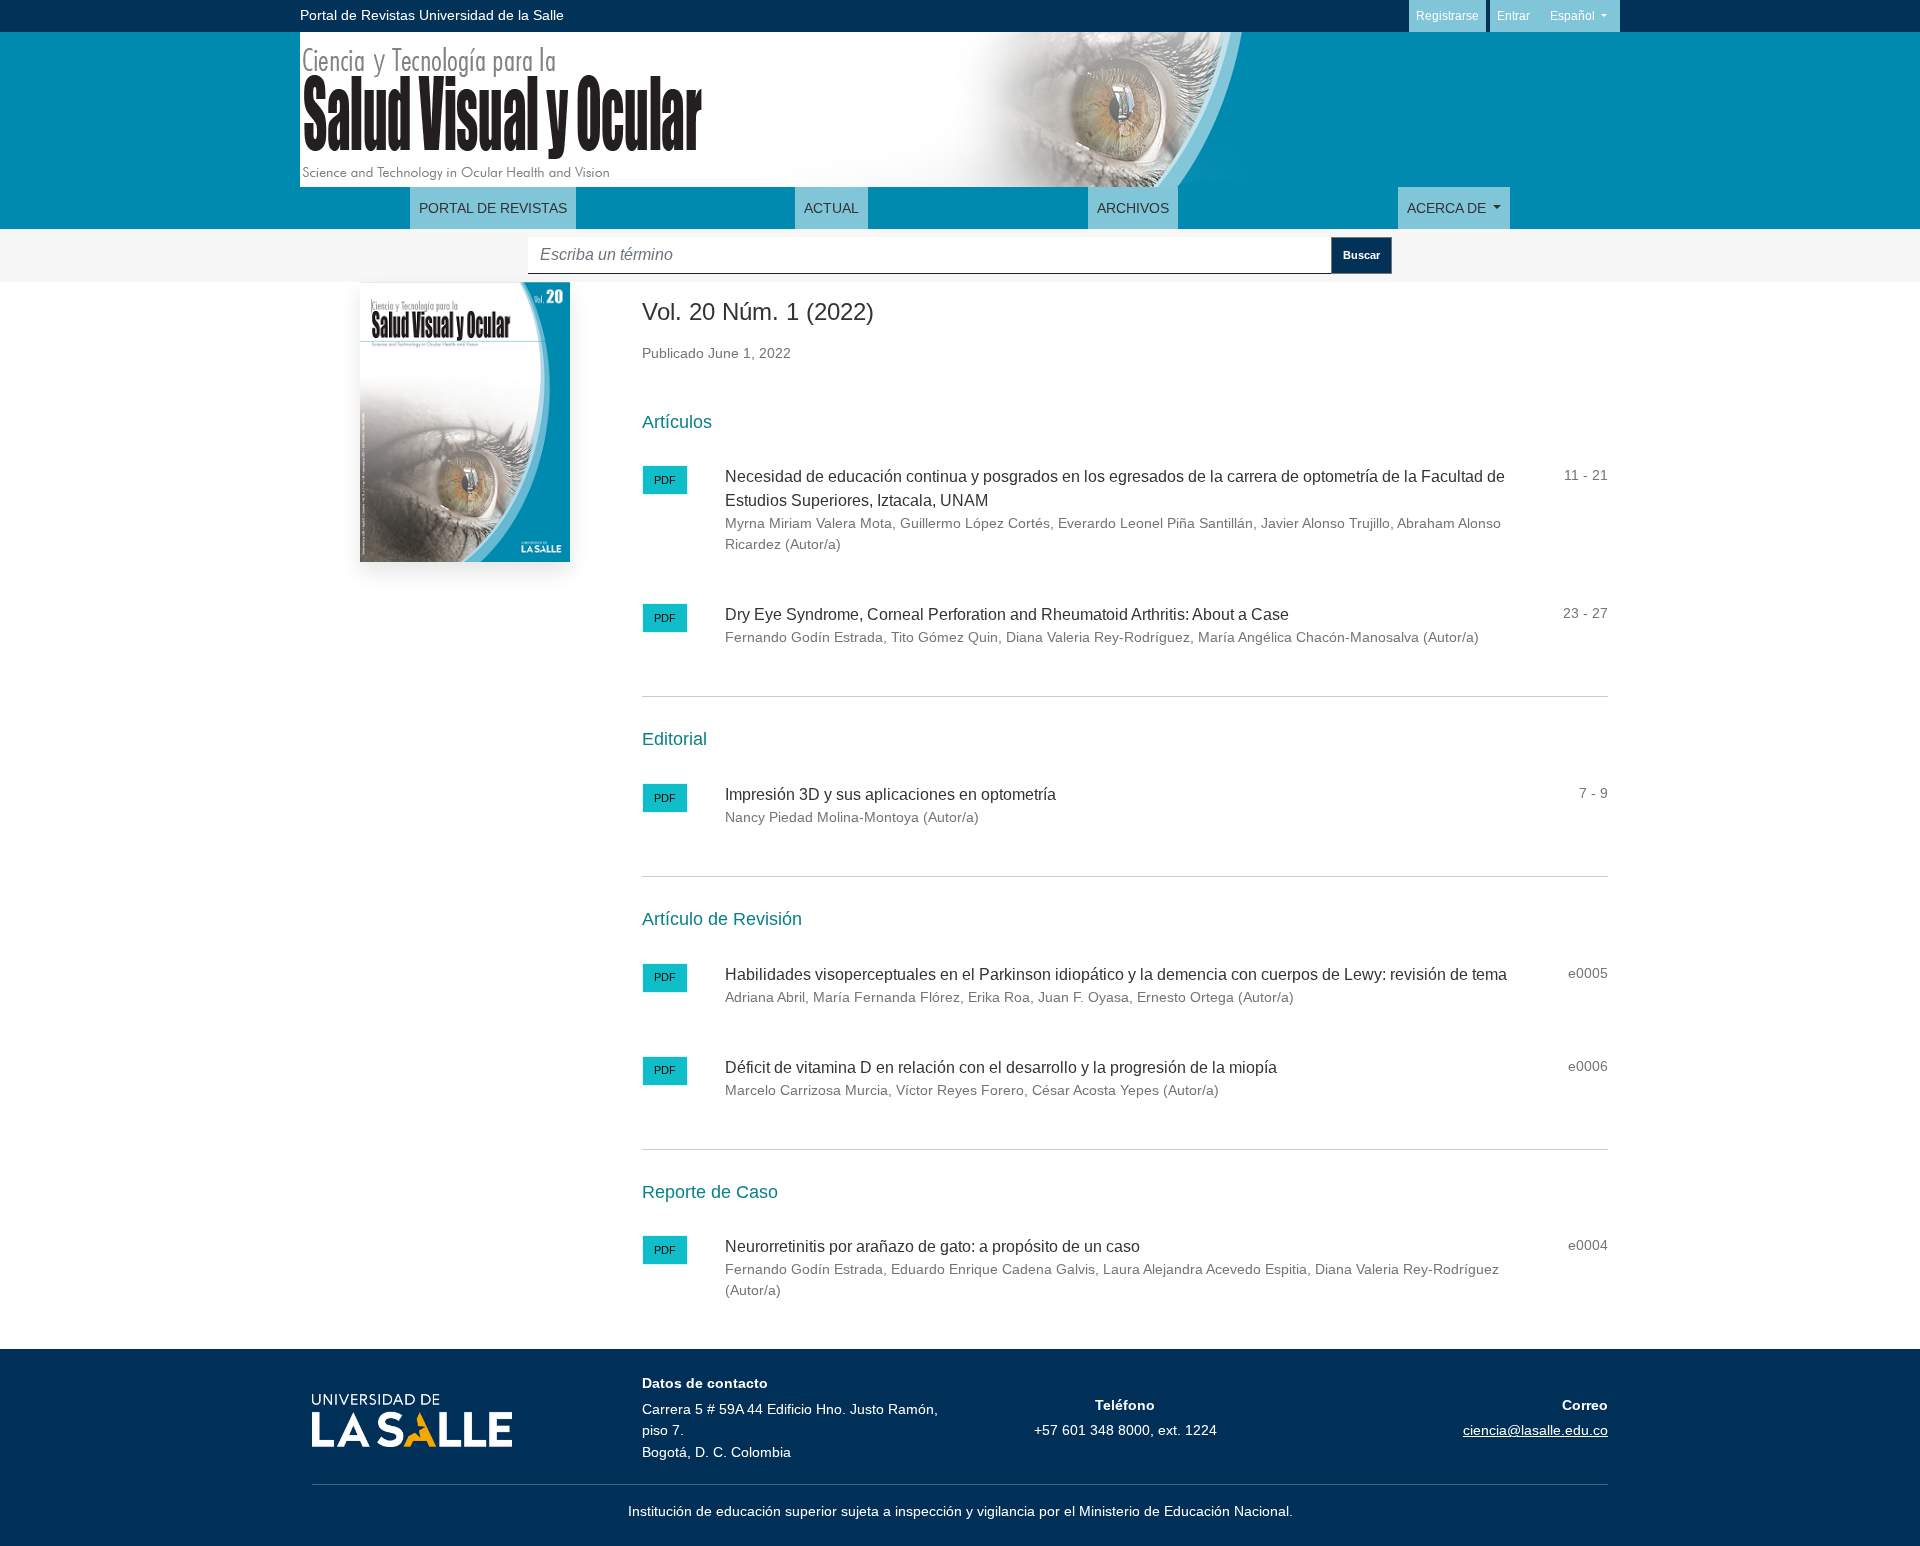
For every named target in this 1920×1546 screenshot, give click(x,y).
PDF (665, 480)
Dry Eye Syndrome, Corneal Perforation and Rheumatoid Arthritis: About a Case (1007, 614)
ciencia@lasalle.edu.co (1535, 1430)
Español (1584, 15)
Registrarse (1447, 16)
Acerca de (1448, 208)
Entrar (1513, 16)
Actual (831, 208)
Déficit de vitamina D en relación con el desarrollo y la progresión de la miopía (1001, 1067)
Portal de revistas (493, 208)
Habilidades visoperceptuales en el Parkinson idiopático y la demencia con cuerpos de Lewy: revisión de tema (1116, 974)
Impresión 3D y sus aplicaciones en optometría (890, 794)
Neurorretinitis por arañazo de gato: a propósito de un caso (932, 1246)
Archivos (1133, 208)
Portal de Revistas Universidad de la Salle (432, 15)
